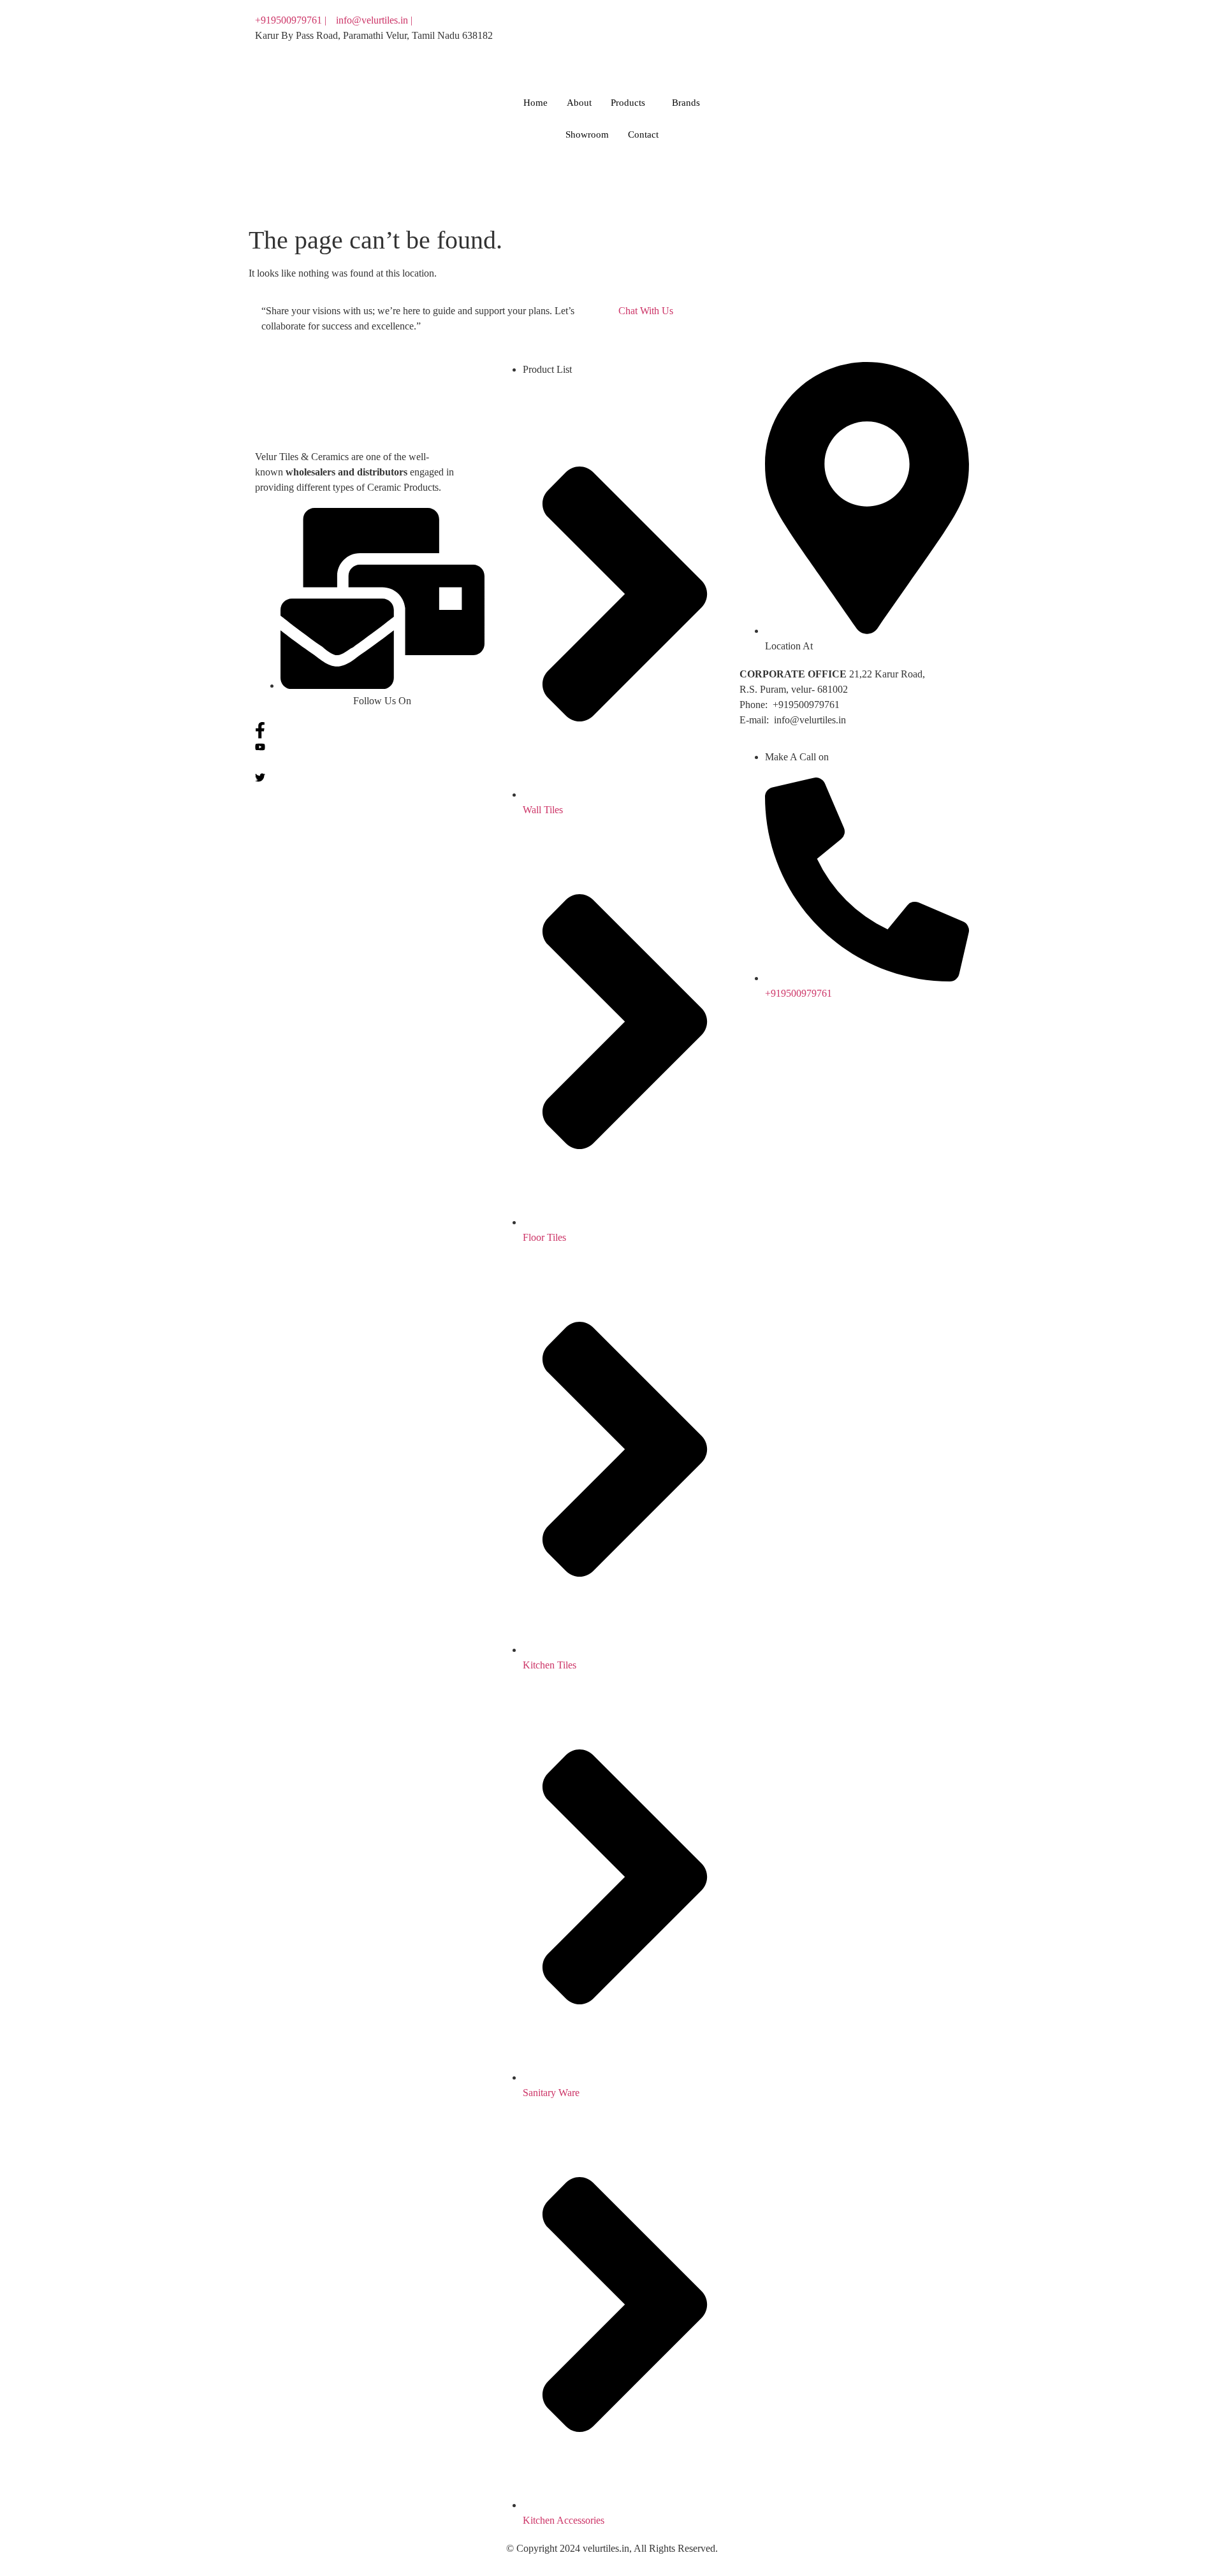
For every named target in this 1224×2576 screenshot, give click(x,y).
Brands (686, 103)
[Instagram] (794, 66)
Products (628, 103)
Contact (643, 134)
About (579, 103)
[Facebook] (794, 20)
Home (535, 103)
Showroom (587, 134)
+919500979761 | (291, 20)
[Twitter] (794, 51)
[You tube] (794, 36)
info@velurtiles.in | (374, 20)
